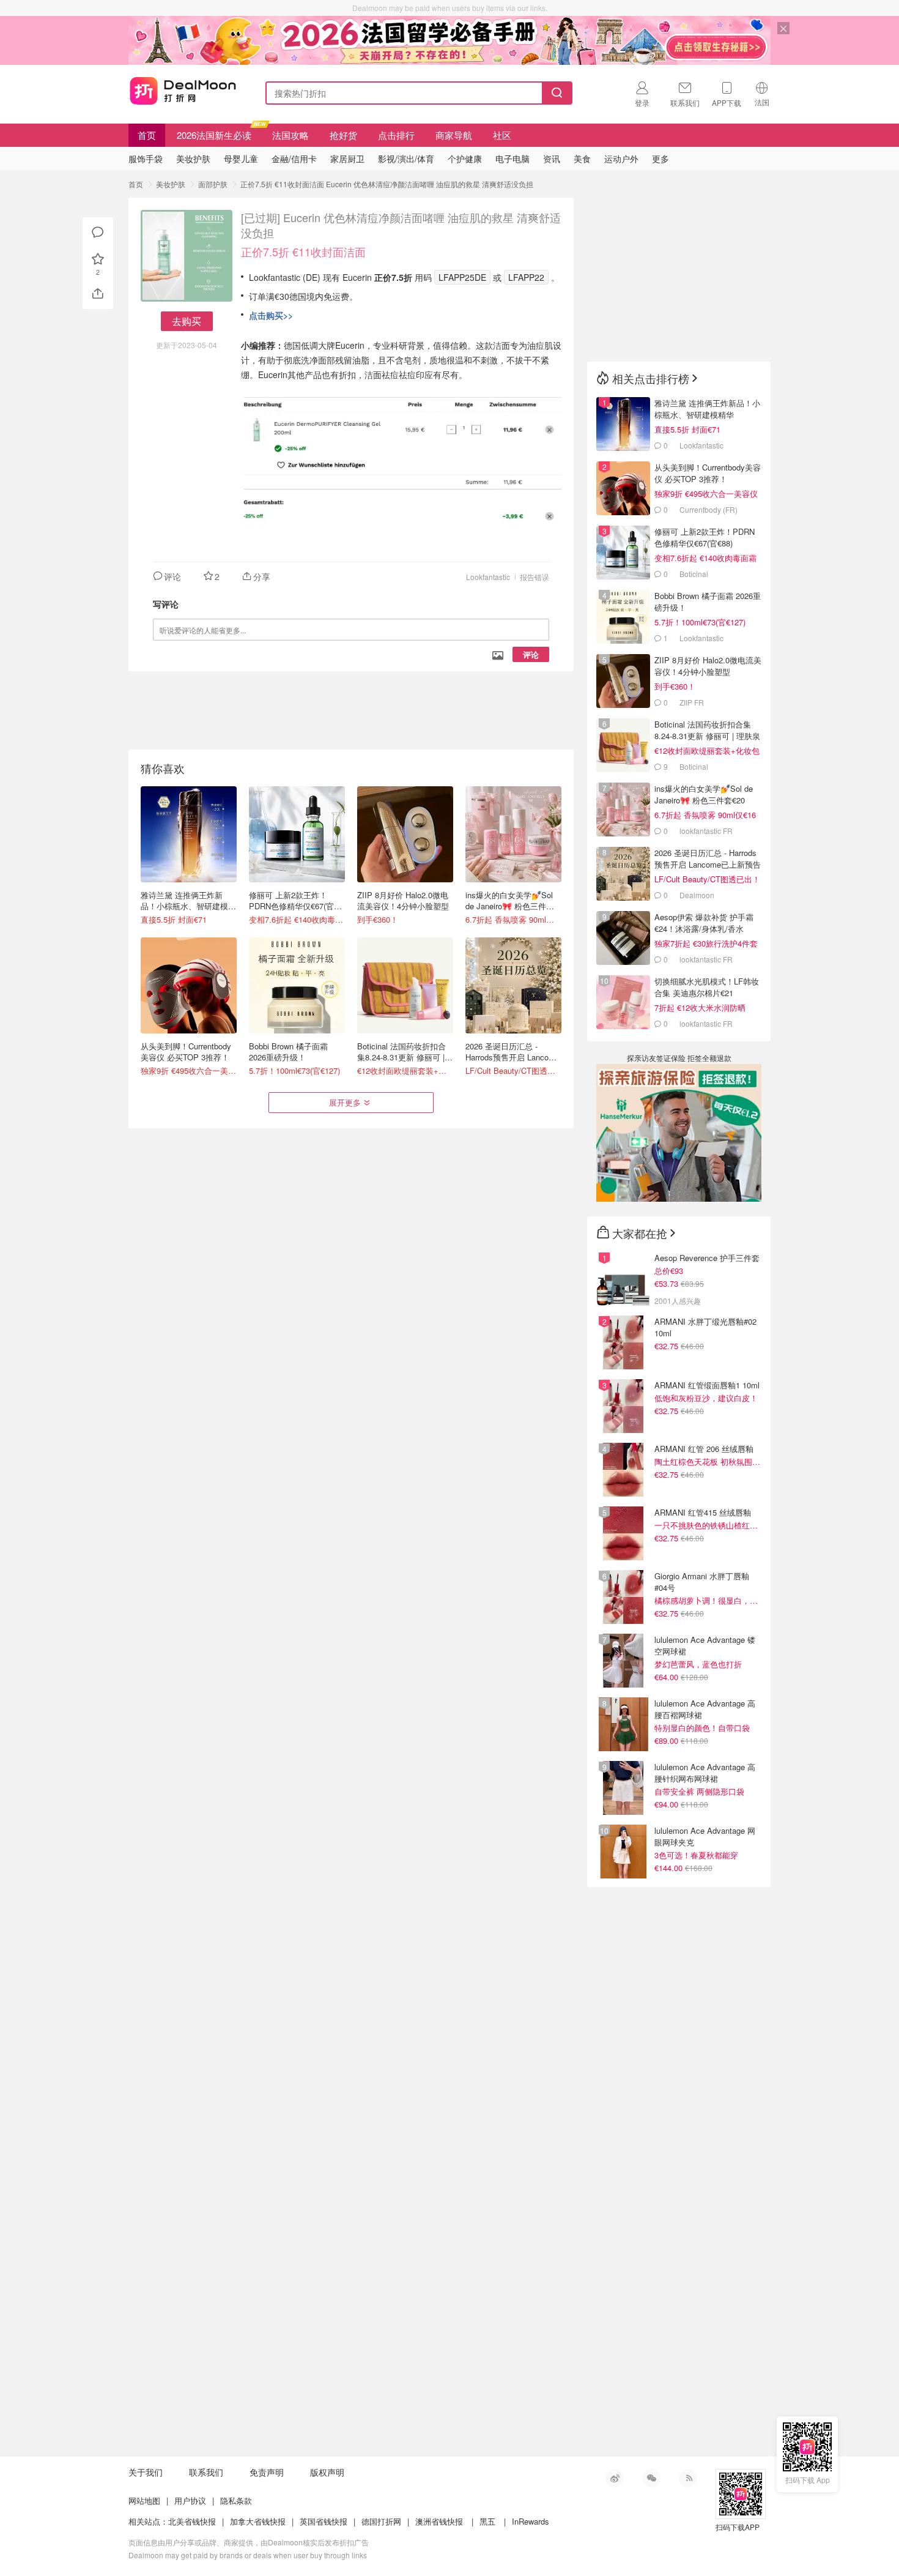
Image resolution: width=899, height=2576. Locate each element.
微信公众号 (651, 2478)
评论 (531, 654)
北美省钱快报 (192, 2521)
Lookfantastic (488, 577)
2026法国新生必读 (214, 135)
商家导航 (454, 135)
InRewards (531, 2521)
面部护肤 (213, 184)
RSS (688, 2478)
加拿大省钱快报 (258, 2521)
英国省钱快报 (324, 2521)
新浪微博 (615, 2478)
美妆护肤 (171, 184)
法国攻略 (290, 135)
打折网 (183, 91)
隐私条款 (236, 2500)
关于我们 (146, 2472)
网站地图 (144, 2500)
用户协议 (190, 2500)
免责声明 (267, 2472)
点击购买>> (271, 315)
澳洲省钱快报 (439, 2521)
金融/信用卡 (294, 158)
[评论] (98, 233)
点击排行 (396, 135)
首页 (147, 135)
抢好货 (343, 135)
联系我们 (206, 2472)
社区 (502, 135)
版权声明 (327, 2472)
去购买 (187, 321)
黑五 (487, 2521)
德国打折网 (381, 2521)
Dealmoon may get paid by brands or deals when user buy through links (248, 2555)
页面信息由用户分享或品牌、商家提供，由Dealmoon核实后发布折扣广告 (249, 2542)
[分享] (98, 294)
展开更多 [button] (345, 1102)
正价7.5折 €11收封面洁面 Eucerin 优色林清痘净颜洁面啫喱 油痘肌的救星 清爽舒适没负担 (387, 184)
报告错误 (535, 577)
